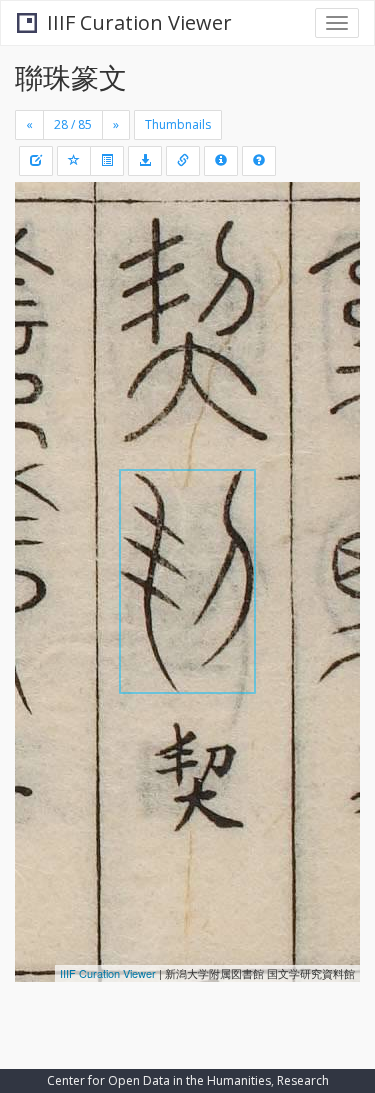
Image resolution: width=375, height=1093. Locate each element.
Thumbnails (178, 124)
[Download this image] (145, 161)
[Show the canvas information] (183, 161)
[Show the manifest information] (221, 161)
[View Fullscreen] (42, 283)
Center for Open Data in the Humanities (159, 1080)
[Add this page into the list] (74, 161)
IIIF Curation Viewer (139, 22)
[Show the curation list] (107, 161)
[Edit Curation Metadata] (36, 161)
